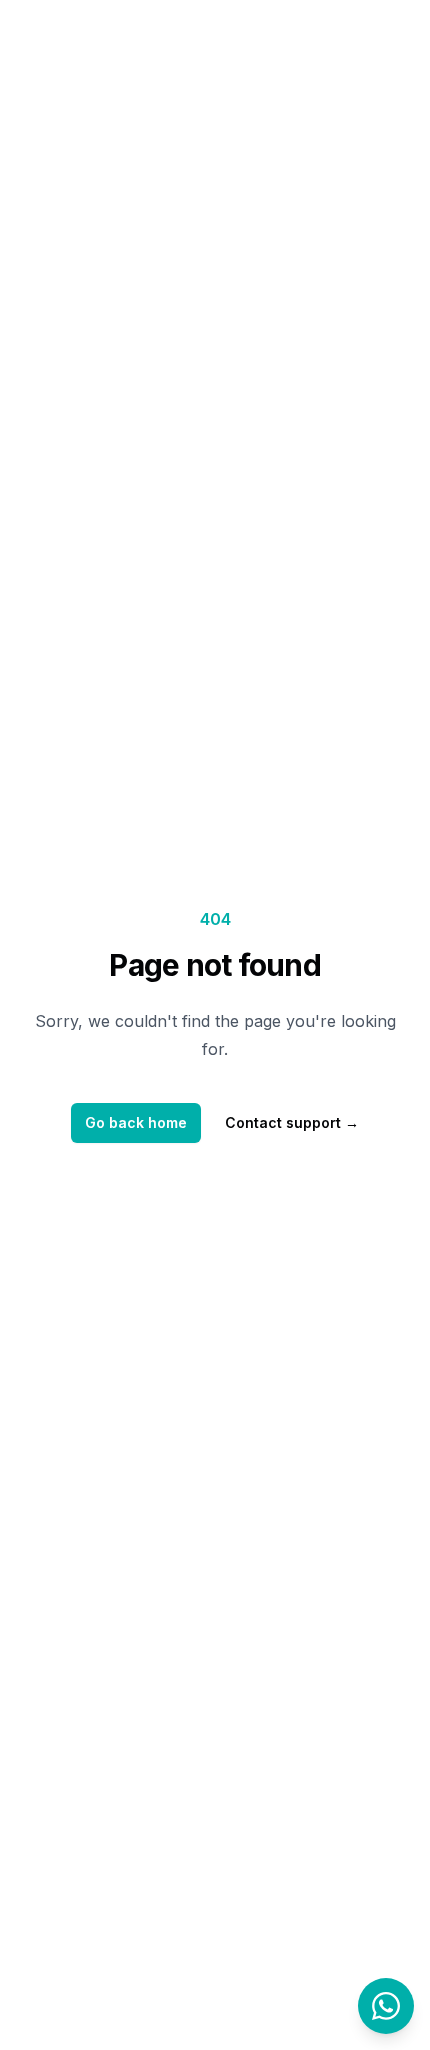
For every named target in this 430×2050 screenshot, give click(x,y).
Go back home (136, 1122)
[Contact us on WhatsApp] (386, 2006)
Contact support (292, 1122)
